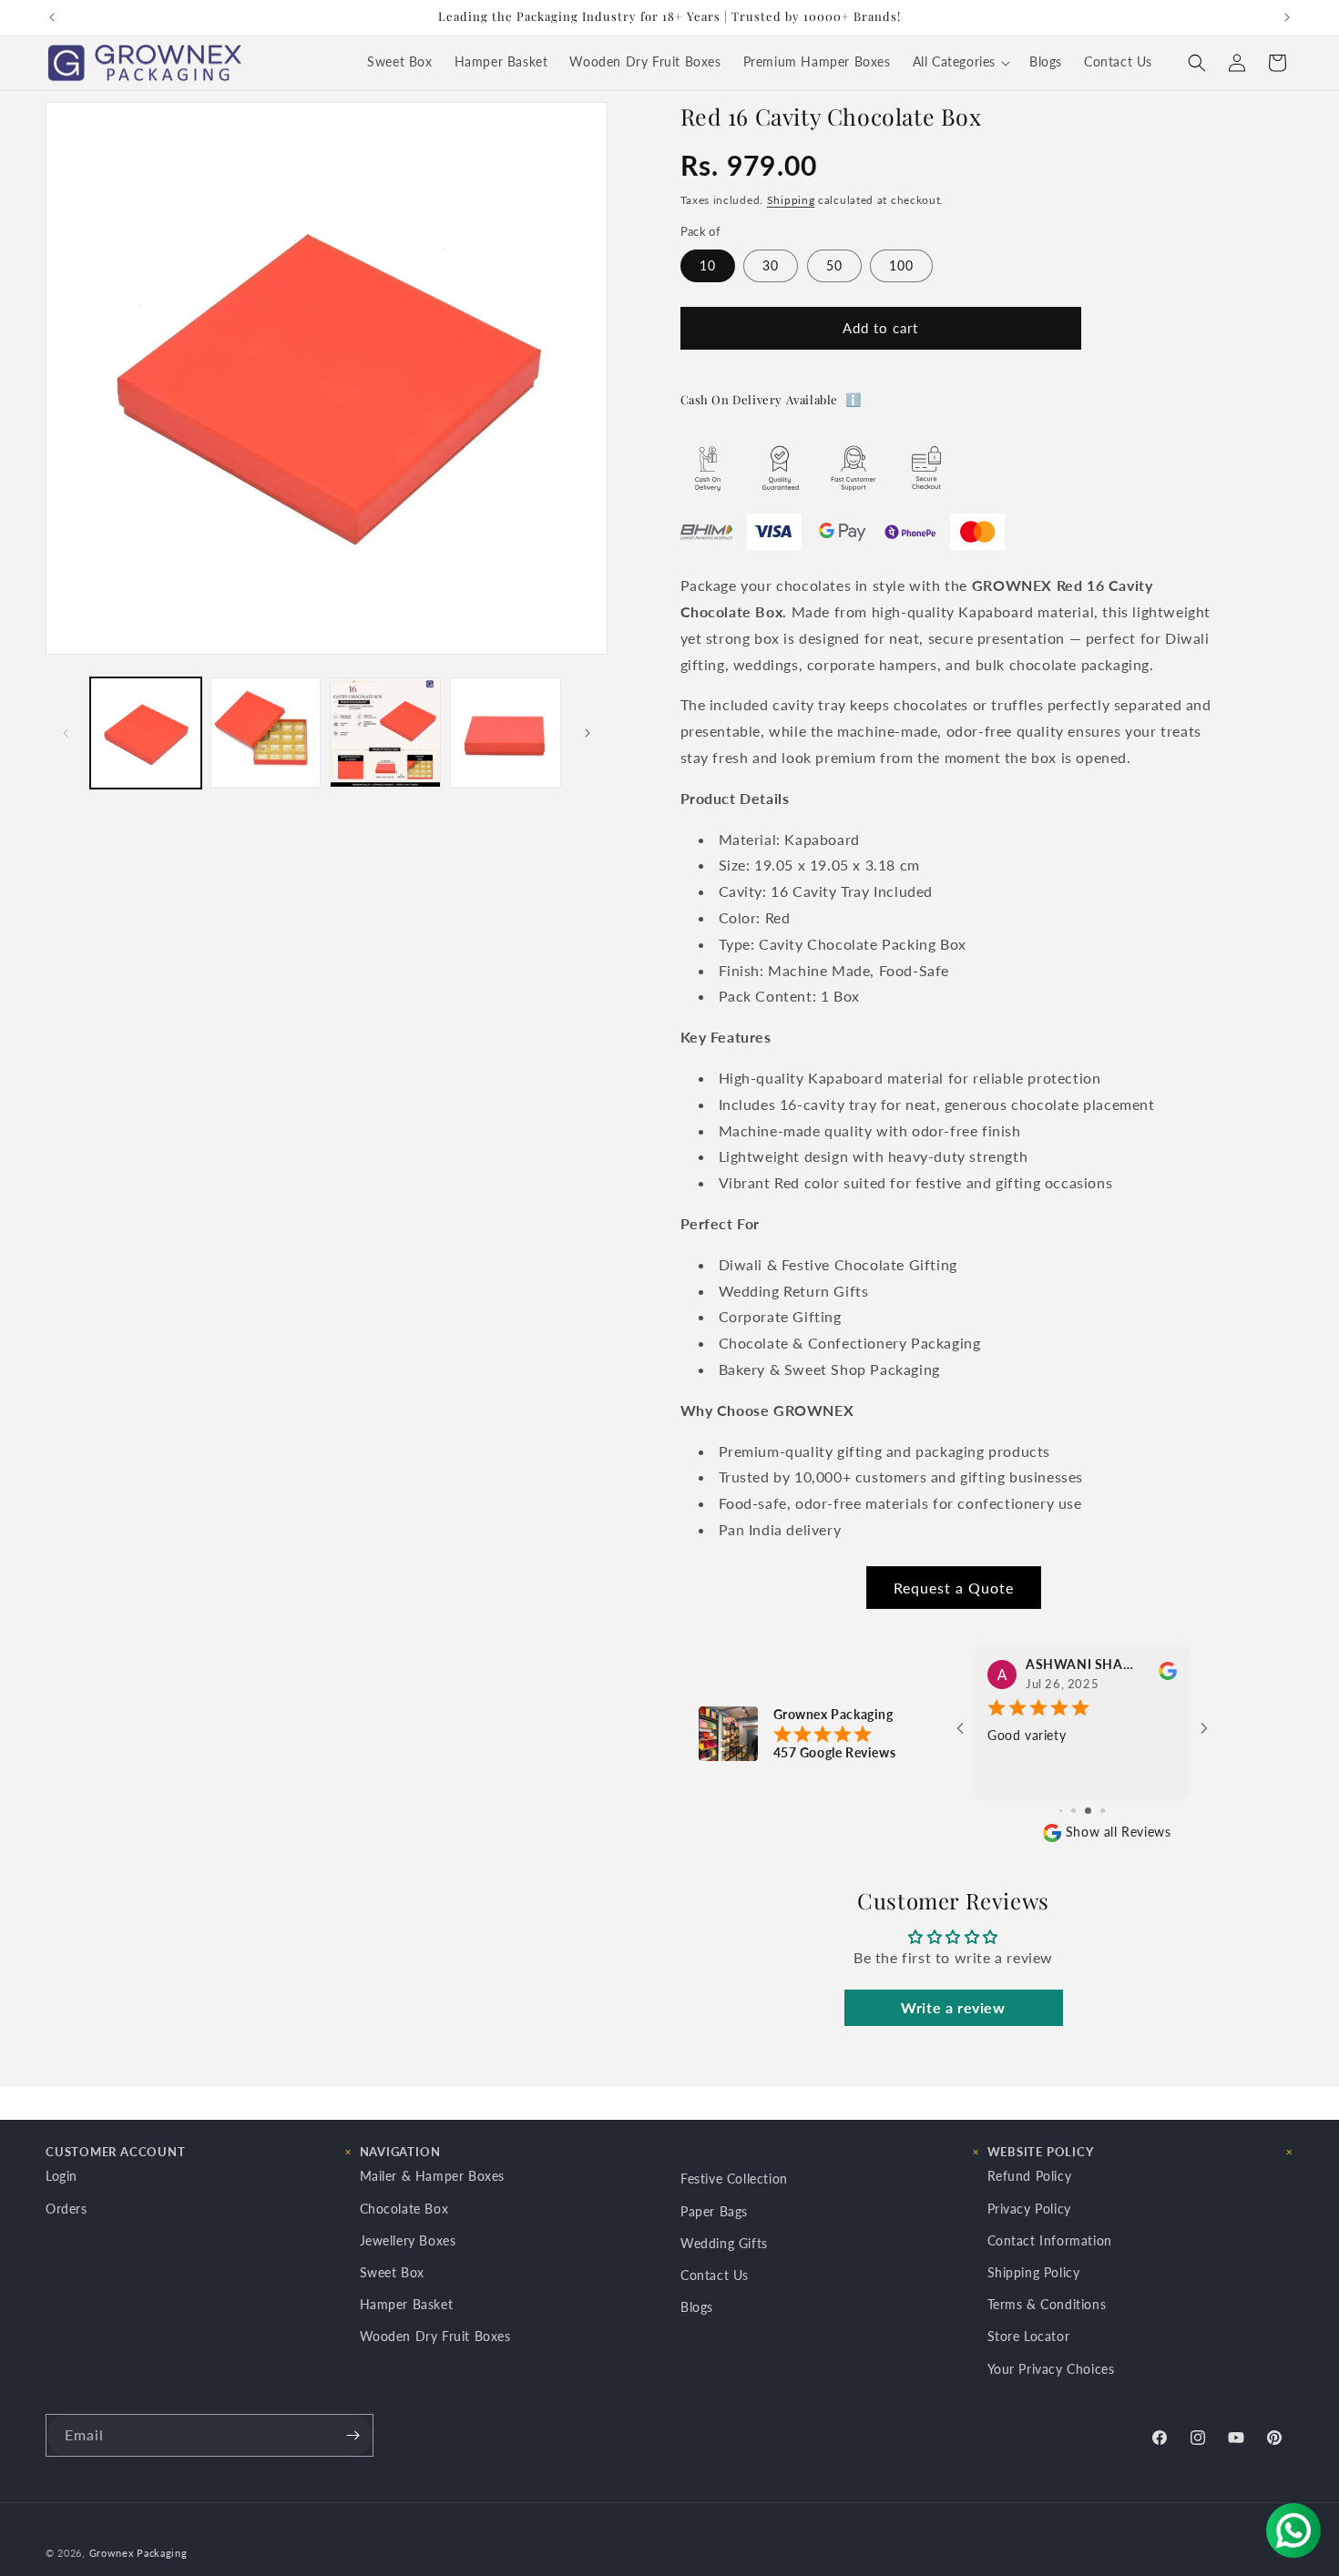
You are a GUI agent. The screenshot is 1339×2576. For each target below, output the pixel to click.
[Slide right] (588, 733)
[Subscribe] (353, 2435)
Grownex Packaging (138, 2553)
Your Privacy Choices (1051, 2369)
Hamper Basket (407, 2304)
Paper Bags (714, 2211)
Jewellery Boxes (408, 2240)
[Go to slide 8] (1073, 1811)
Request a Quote (954, 1588)
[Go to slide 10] (1103, 1811)
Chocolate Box (404, 2209)
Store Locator (1029, 2336)
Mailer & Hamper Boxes (433, 2176)
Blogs (697, 2307)
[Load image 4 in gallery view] (506, 733)
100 (901, 265)
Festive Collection (734, 2179)
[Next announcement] (1287, 17)
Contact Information (1050, 2240)
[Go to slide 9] (1088, 1811)
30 (771, 265)
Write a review (953, 2007)
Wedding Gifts (724, 2243)
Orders (66, 2209)
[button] (960, 63)
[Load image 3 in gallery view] (385, 733)
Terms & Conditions (1047, 2304)
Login (61, 2176)
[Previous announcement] (52, 17)
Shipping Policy (1034, 2272)
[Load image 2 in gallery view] (266, 733)
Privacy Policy (1029, 2209)
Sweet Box (392, 2272)
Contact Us (715, 2275)
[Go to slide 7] (1061, 1811)
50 (834, 265)
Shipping (791, 200)
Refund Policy (1030, 2176)
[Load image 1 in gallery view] (146, 733)
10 (708, 265)
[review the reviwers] (1168, 1675)
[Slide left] (66, 733)
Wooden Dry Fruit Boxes (435, 2336)
